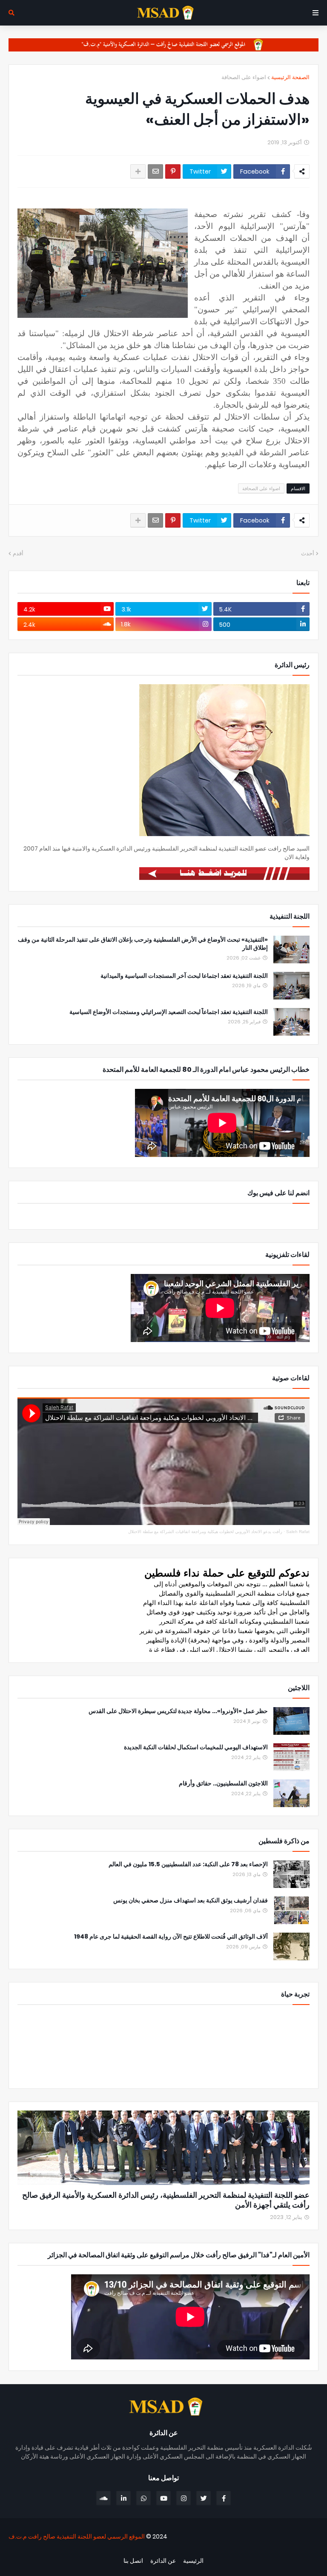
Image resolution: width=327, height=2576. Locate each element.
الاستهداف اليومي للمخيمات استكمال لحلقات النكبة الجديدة (196, 1747)
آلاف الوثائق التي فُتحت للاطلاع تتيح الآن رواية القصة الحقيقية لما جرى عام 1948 (171, 1937)
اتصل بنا (133, 2561)
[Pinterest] (173, 171)
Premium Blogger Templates (273, 2551)
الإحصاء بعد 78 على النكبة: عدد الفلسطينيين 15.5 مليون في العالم (188, 1864)
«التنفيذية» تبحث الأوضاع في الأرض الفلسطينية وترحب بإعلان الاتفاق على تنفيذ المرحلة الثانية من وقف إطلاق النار (143, 944)
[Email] (155, 171)
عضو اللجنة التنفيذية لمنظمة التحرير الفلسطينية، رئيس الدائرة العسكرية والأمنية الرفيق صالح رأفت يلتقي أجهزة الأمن (166, 2200)
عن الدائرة (163, 2561)
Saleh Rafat (298, 1532)
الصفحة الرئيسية (290, 77)
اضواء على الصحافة (244, 77)
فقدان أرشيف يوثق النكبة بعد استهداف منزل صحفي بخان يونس (191, 1901)
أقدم (18, 553)
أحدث (308, 553)
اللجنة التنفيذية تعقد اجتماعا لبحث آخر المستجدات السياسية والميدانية (184, 976)
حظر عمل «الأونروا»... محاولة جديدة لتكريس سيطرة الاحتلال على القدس (178, 1711)
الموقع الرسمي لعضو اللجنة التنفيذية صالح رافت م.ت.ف (77, 2536)
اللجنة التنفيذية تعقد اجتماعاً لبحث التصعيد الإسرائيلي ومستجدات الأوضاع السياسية (169, 1012)
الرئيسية (193, 2561)
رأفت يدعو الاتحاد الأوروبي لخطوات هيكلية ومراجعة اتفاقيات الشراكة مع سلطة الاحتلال (205, 1532)
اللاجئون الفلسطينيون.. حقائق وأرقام (223, 1783)
